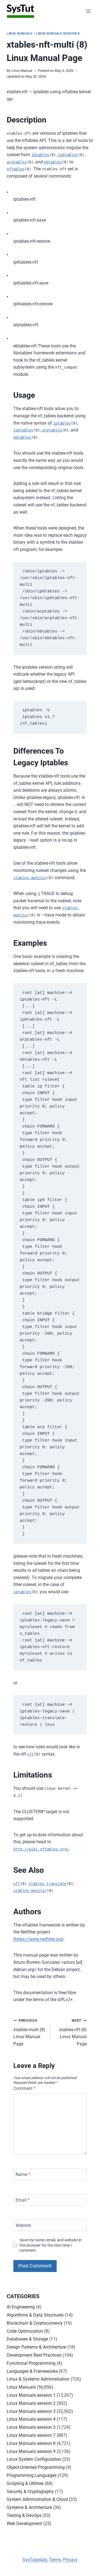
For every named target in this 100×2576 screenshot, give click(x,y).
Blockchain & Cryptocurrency (35, 2323)
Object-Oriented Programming (36, 2467)
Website (23, 2225)
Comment (24, 2088)
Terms (55, 2560)
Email (23, 2200)
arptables (17, 162)
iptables (40, 155)
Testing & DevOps (24, 2515)
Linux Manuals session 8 (58, 34)
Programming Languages (32, 2475)
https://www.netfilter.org (38, 1939)
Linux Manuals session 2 (31, 2403)
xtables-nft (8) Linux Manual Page (73, 2032)
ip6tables (68, 155)
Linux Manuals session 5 (31, 2427)
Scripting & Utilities (25, 2483)
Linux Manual (22, 71)
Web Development (24, 2524)
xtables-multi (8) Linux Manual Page (29, 2032)
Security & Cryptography (30, 2492)
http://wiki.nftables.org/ (41, 1849)
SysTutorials (35, 2560)
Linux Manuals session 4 (31, 2419)
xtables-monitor (30, 878)
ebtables (53, 162)
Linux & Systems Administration (38, 2379)
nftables (16, 169)
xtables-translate (47, 1884)
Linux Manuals (20, 34)
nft (31, 1754)
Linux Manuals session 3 (31, 2411)
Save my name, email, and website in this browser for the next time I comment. (51, 2245)
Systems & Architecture (29, 2507)
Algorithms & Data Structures (35, 2315)
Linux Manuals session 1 (31, 2395)
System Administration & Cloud (37, 2499)
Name (23, 2174)
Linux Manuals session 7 (31, 2435)
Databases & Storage (27, 2339)
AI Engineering (21, 2307)
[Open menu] (88, 11)
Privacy (70, 2560)
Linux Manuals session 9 (31, 2451)
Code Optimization (25, 2331)
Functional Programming (31, 2363)
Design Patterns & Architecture (36, 2347)
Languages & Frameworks (32, 2371)
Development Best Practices (34, 2355)
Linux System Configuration (34, 2459)
